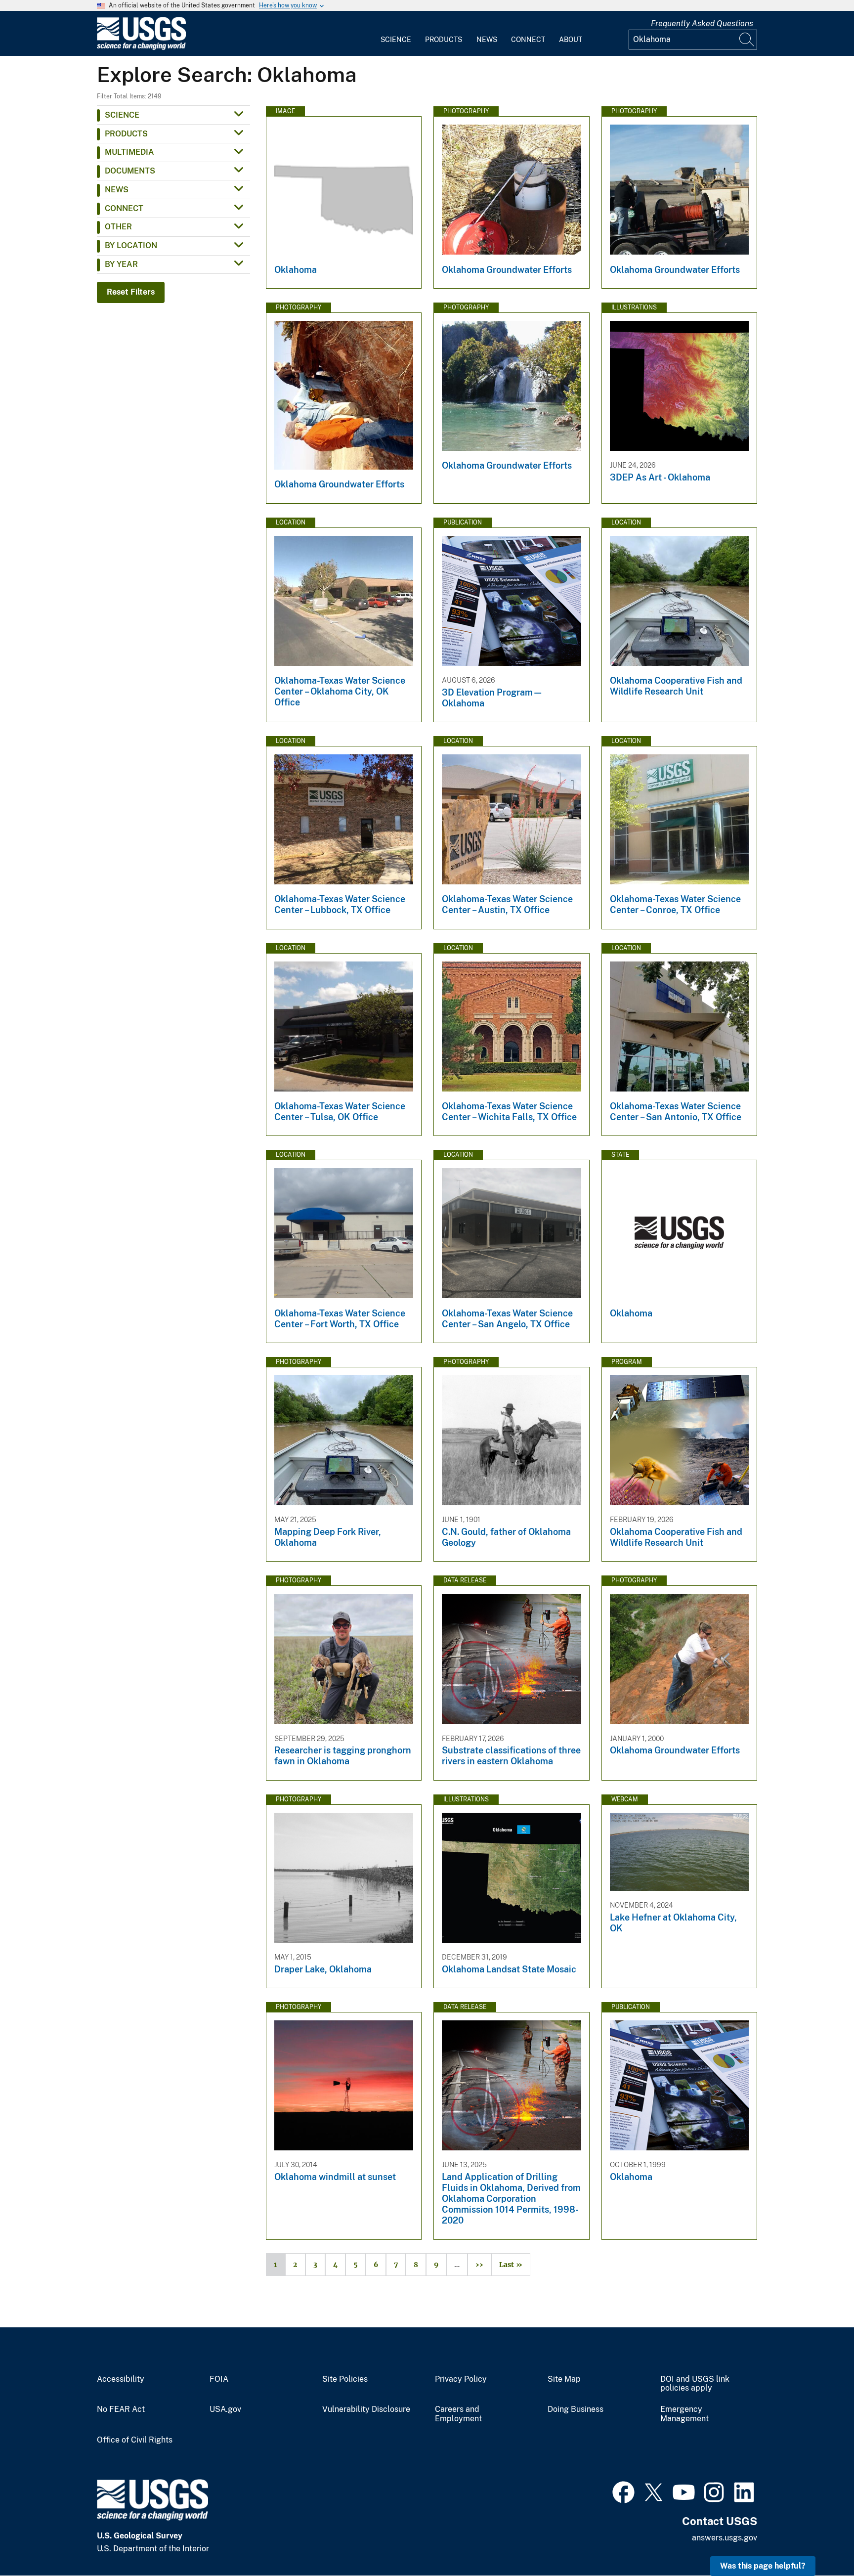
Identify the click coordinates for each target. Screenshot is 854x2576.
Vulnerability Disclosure (366, 2409)
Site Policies (345, 2379)
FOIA (219, 2379)
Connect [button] (124, 208)
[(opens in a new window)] (623, 2491)
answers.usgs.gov (725, 2538)
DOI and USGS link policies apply (695, 2384)
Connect (528, 40)
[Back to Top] (818, 2540)
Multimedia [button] (129, 152)
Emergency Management (684, 2414)
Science (396, 40)
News (487, 40)
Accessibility (121, 2379)
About (571, 40)
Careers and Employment (458, 2414)
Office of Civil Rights (135, 2440)
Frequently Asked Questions (702, 23)
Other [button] (118, 227)
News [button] (117, 190)
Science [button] (122, 115)
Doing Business (576, 2409)
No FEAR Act (121, 2409)
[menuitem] (396, 34)
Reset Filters (131, 292)
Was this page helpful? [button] (763, 2566)
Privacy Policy (461, 2379)
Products (444, 40)
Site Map (564, 2379)
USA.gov (225, 2409)
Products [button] (126, 134)
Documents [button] (130, 171)
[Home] (141, 48)
